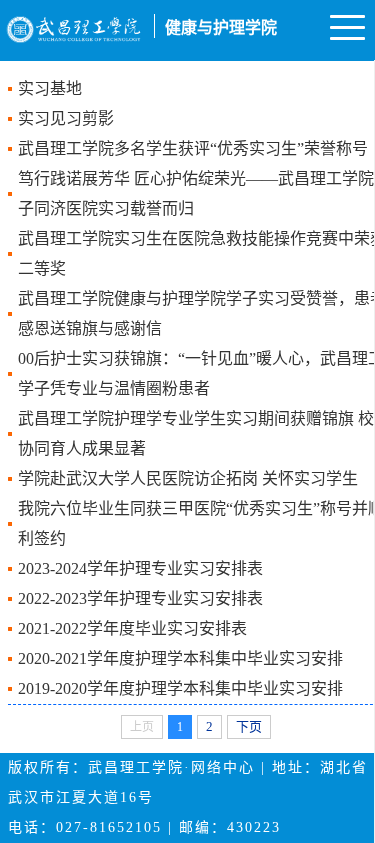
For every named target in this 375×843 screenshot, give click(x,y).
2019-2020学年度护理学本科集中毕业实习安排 (180, 688)
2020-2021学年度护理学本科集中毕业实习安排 (180, 658)
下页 (249, 726)
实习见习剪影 (66, 118)
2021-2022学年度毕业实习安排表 (132, 628)
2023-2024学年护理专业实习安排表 (140, 568)
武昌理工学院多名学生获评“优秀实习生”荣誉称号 (193, 148)
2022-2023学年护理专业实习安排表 (140, 598)
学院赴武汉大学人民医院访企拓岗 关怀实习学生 (188, 478)
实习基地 (50, 88)
